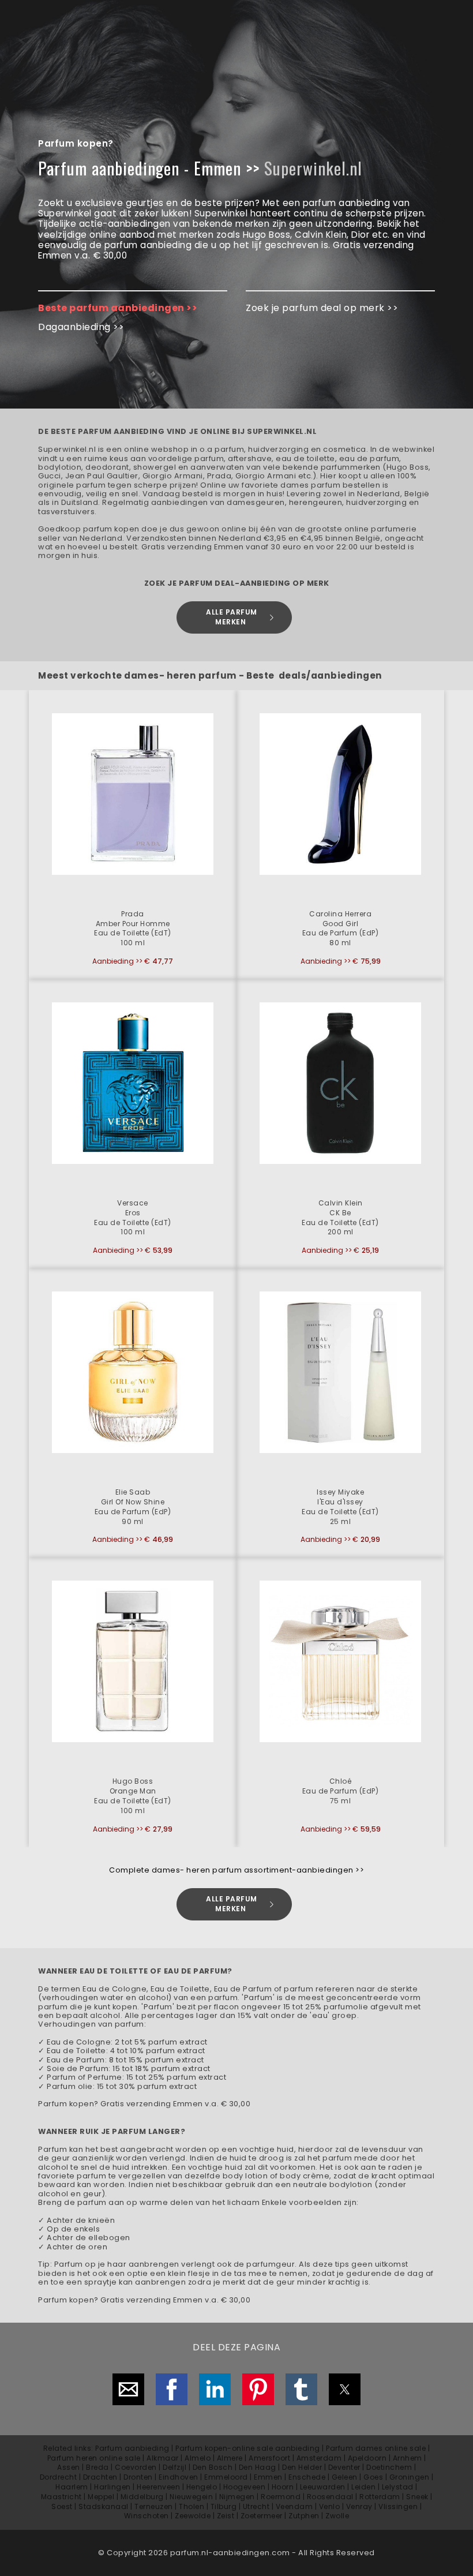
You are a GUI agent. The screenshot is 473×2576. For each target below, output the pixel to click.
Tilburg (224, 2506)
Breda (97, 2467)
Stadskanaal (104, 2506)
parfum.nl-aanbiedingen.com (230, 2553)
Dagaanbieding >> (81, 327)
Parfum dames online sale (376, 2448)
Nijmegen (237, 2497)
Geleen (345, 2477)
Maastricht (61, 2497)
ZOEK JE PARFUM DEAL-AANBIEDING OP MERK (237, 583)
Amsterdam (319, 2458)
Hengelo (202, 2487)
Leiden (363, 2487)
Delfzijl (174, 2467)
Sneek (417, 2497)
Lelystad (398, 2487)
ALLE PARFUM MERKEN (232, 617)
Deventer (344, 2467)
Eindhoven (179, 2477)
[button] (133, 835)
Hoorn (283, 2487)
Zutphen (304, 2516)
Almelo (198, 2458)
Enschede (307, 2477)
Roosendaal (330, 2497)
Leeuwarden (323, 2487)
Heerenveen (158, 2487)
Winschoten (147, 2516)
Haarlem (72, 2487)
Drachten (100, 2477)
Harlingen (112, 2487)
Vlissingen (398, 2506)
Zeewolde (193, 2516)
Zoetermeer (262, 2516)
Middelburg (142, 2497)
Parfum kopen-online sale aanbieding (248, 2448)
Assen (69, 2467)
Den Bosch (213, 2467)
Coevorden (136, 2467)
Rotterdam (380, 2497)
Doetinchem (389, 2467)
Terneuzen (154, 2506)
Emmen (268, 2477)
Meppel (101, 2497)
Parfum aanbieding (132, 2448)
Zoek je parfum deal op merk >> (322, 308)
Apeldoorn (367, 2458)
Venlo (330, 2506)
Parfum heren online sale (94, 2458)
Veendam (294, 2506)
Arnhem (408, 2458)
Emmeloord (226, 2477)
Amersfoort (269, 2458)
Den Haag (258, 2467)
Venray (359, 2506)
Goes (373, 2477)
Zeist (226, 2516)
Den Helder (302, 2467)
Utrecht (256, 2506)
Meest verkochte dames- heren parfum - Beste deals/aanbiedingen (210, 675)
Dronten (138, 2477)
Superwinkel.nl (313, 168)
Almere (230, 2458)
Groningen (410, 2477)
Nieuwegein (191, 2497)
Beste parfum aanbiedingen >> (118, 308)
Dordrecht (59, 2477)
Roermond (281, 2497)
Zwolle (337, 2516)
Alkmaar (163, 2458)
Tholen (192, 2506)
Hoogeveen (245, 2487)
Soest (62, 2506)
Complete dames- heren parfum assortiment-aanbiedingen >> (236, 1870)
